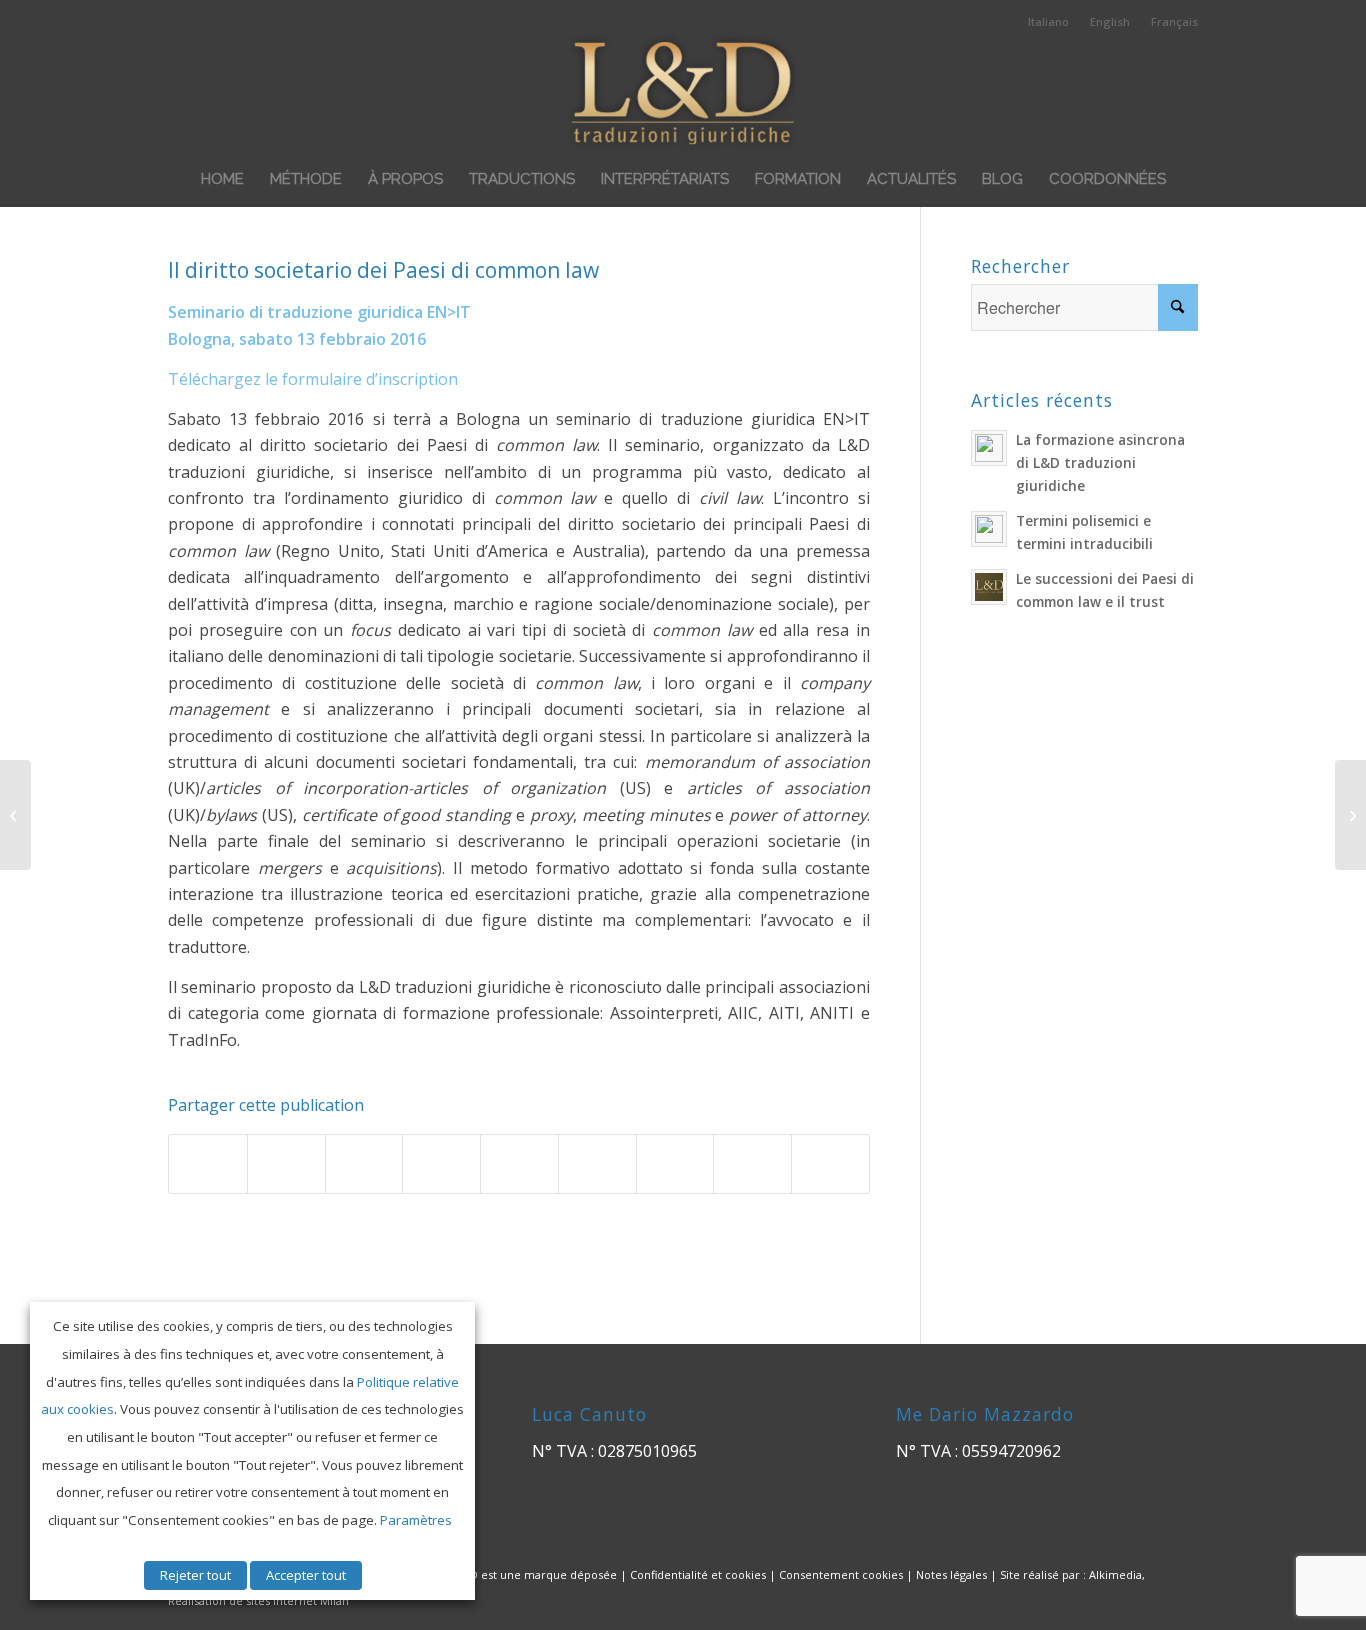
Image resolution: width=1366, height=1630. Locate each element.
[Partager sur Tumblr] (597, 1163)
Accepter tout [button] (306, 1575)
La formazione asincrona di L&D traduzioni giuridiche (1100, 462)
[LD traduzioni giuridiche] (683, 91)
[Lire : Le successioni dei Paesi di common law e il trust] (989, 587)
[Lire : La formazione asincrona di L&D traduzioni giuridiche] (989, 448)
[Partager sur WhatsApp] (364, 1163)
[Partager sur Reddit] (752, 1163)
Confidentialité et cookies (698, 1574)
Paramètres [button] (416, 1520)
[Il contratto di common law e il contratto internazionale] (15, 815)
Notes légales (951, 1574)
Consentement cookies (841, 1574)
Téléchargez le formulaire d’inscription (313, 379)
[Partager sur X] (286, 1163)
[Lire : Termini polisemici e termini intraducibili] (989, 529)
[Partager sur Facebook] (208, 1163)
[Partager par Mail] (830, 1163)
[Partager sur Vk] (675, 1163)
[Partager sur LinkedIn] (519, 1163)
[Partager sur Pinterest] (441, 1163)
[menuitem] (1049, 22)
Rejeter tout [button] (195, 1575)
